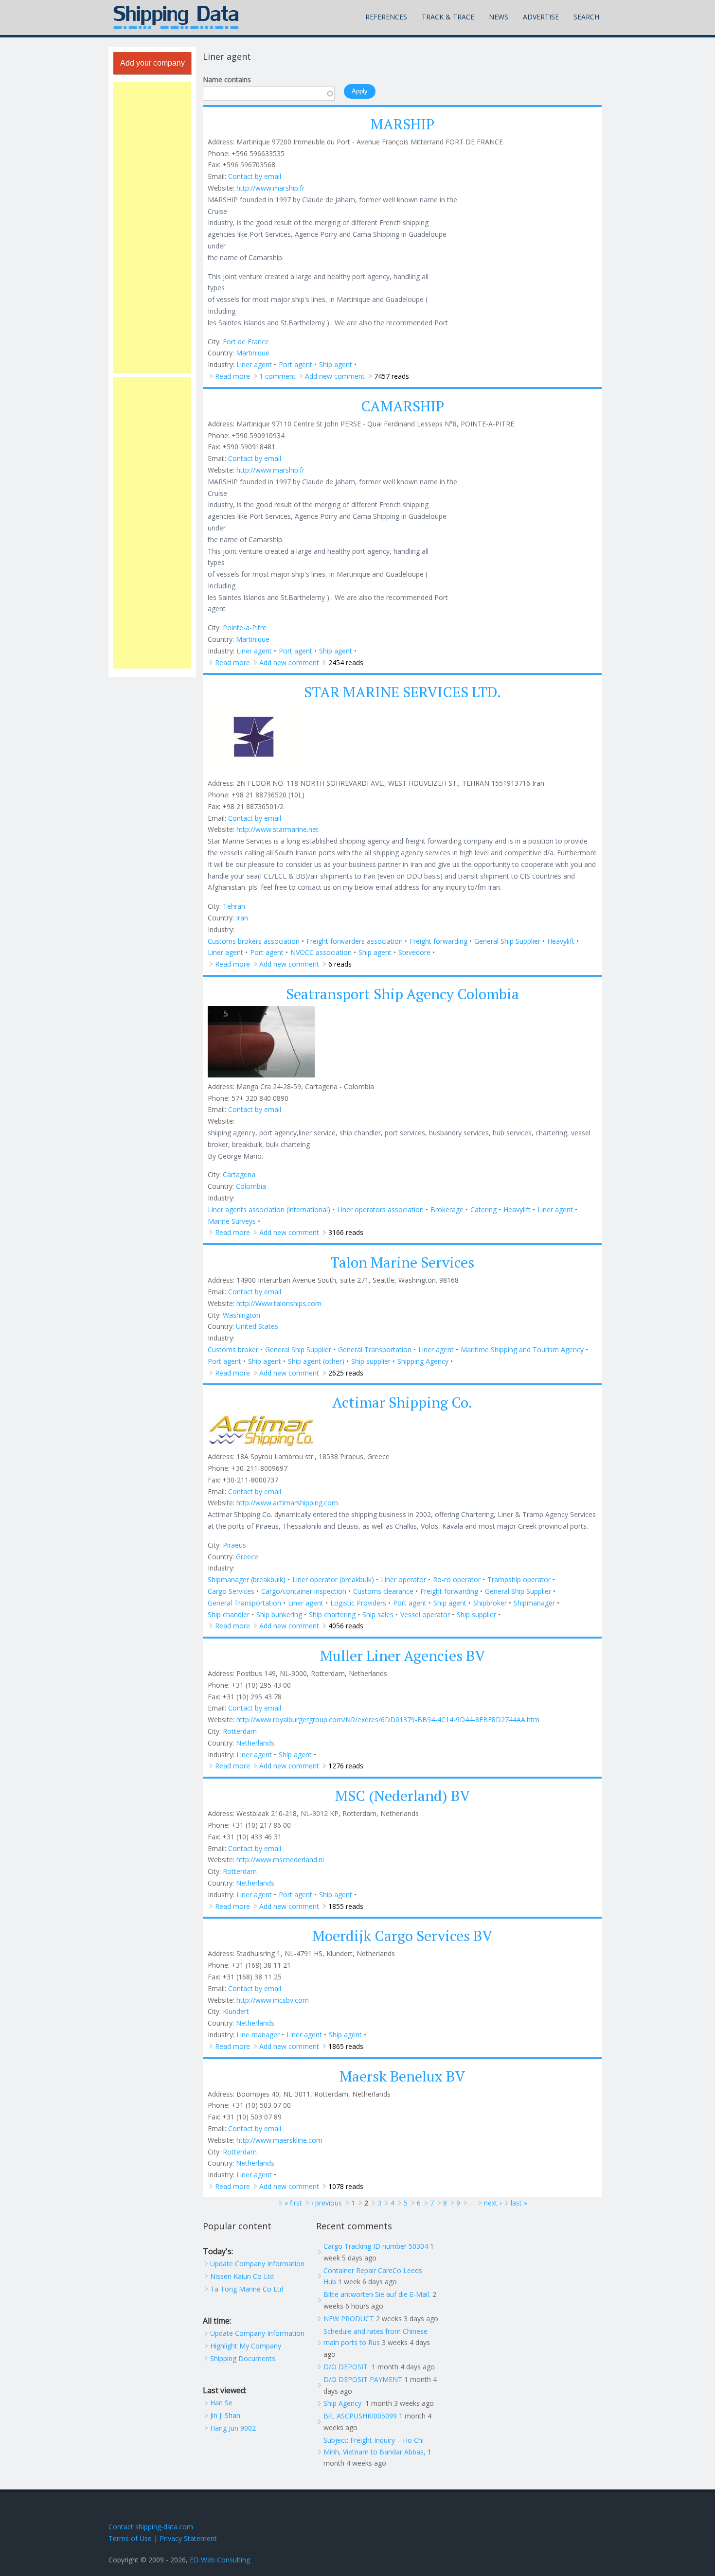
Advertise (541, 17)
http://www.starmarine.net (277, 829)
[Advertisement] (152, 228)
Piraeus (234, 1545)
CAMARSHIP (402, 406)
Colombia (251, 1186)
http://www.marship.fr (270, 188)
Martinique (253, 353)
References (386, 17)
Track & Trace (448, 17)
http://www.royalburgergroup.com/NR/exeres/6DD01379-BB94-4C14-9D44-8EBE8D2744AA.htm (388, 1720)
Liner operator (403, 1579)
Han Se (221, 2403)
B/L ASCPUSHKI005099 (360, 2416)
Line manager (258, 2035)
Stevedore (414, 952)
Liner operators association (380, 1209)
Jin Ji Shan (225, 2415)
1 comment (277, 376)
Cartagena (239, 1174)
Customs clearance (383, 1591)
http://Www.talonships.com (279, 1303)
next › (493, 2203)
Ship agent (336, 364)
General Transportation (375, 1350)
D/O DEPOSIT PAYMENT (363, 2379)
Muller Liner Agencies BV (402, 1656)
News (499, 17)
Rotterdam (240, 1731)
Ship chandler (229, 1614)
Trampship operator (519, 1579)
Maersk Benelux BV (402, 2076)
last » (519, 2203)
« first (293, 2203)
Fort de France (246, 342)
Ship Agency (343, 2403)
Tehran (234, 906)
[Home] (176, 18)
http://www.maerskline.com (279, 2140)
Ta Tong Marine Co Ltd (247, 2289)
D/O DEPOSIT (347, 2367)
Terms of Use (130, 2538)
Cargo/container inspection (304, 1591)
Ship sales (378, 1614)
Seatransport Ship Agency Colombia (402, 994)
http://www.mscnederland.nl (280, 1860)
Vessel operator (425, 1614)
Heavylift (561, 941)
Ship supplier (371, 1361)
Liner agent (254, 364)
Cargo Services (231, 1591)
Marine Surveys (232, 1221)
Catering (483, 1209)
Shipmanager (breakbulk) (247, 1579)
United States (257, 1326)
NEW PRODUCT (349, 2319)
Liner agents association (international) (269, 1209)
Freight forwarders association (355, 941)
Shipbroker (490, 1603)
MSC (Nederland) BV (402, 1796)
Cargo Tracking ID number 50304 (376, 2246)
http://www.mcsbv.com (273, 2000)
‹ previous (327, 2203)
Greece (247, 1557)
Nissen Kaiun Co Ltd (242, 2276)
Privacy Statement (188, 2538)
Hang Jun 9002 (233, 2428)
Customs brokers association (254, 941)
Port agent (295, 364)
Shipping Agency (423, 1361)
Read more (232, 376)
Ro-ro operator (457, 1579)
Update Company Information (257, 2264)
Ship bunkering (279, 1614)
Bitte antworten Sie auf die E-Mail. (377, 2294)
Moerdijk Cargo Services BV (402, 1936)
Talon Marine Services (402, 1262)
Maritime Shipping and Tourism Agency (522, 1350)
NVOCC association (321, 952)
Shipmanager (534, 1603)
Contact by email (255, 176)
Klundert (236, 2011)
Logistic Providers (358, 1603)
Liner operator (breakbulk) (333, 1579)
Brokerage (447, 1209)
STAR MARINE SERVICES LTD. (402, 692)
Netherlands (255, 1743)
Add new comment (335, 376)
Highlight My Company (246, 2346)
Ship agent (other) (316, 1361)
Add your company (152, 63)
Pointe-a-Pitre (245, 627)
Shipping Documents (243, 2358)
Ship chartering (332, 1614)
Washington (241, 1315)
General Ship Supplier (507, 941)
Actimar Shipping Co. (402, 1402)
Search (586, 17)
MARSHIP (402, 124)
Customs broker (233, 1350)
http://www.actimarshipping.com (287, 1503)
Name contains (227, 79)
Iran (242, 918)
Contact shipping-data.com (151, 2527)
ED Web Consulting (220, 2560)
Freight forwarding (438, 941)
